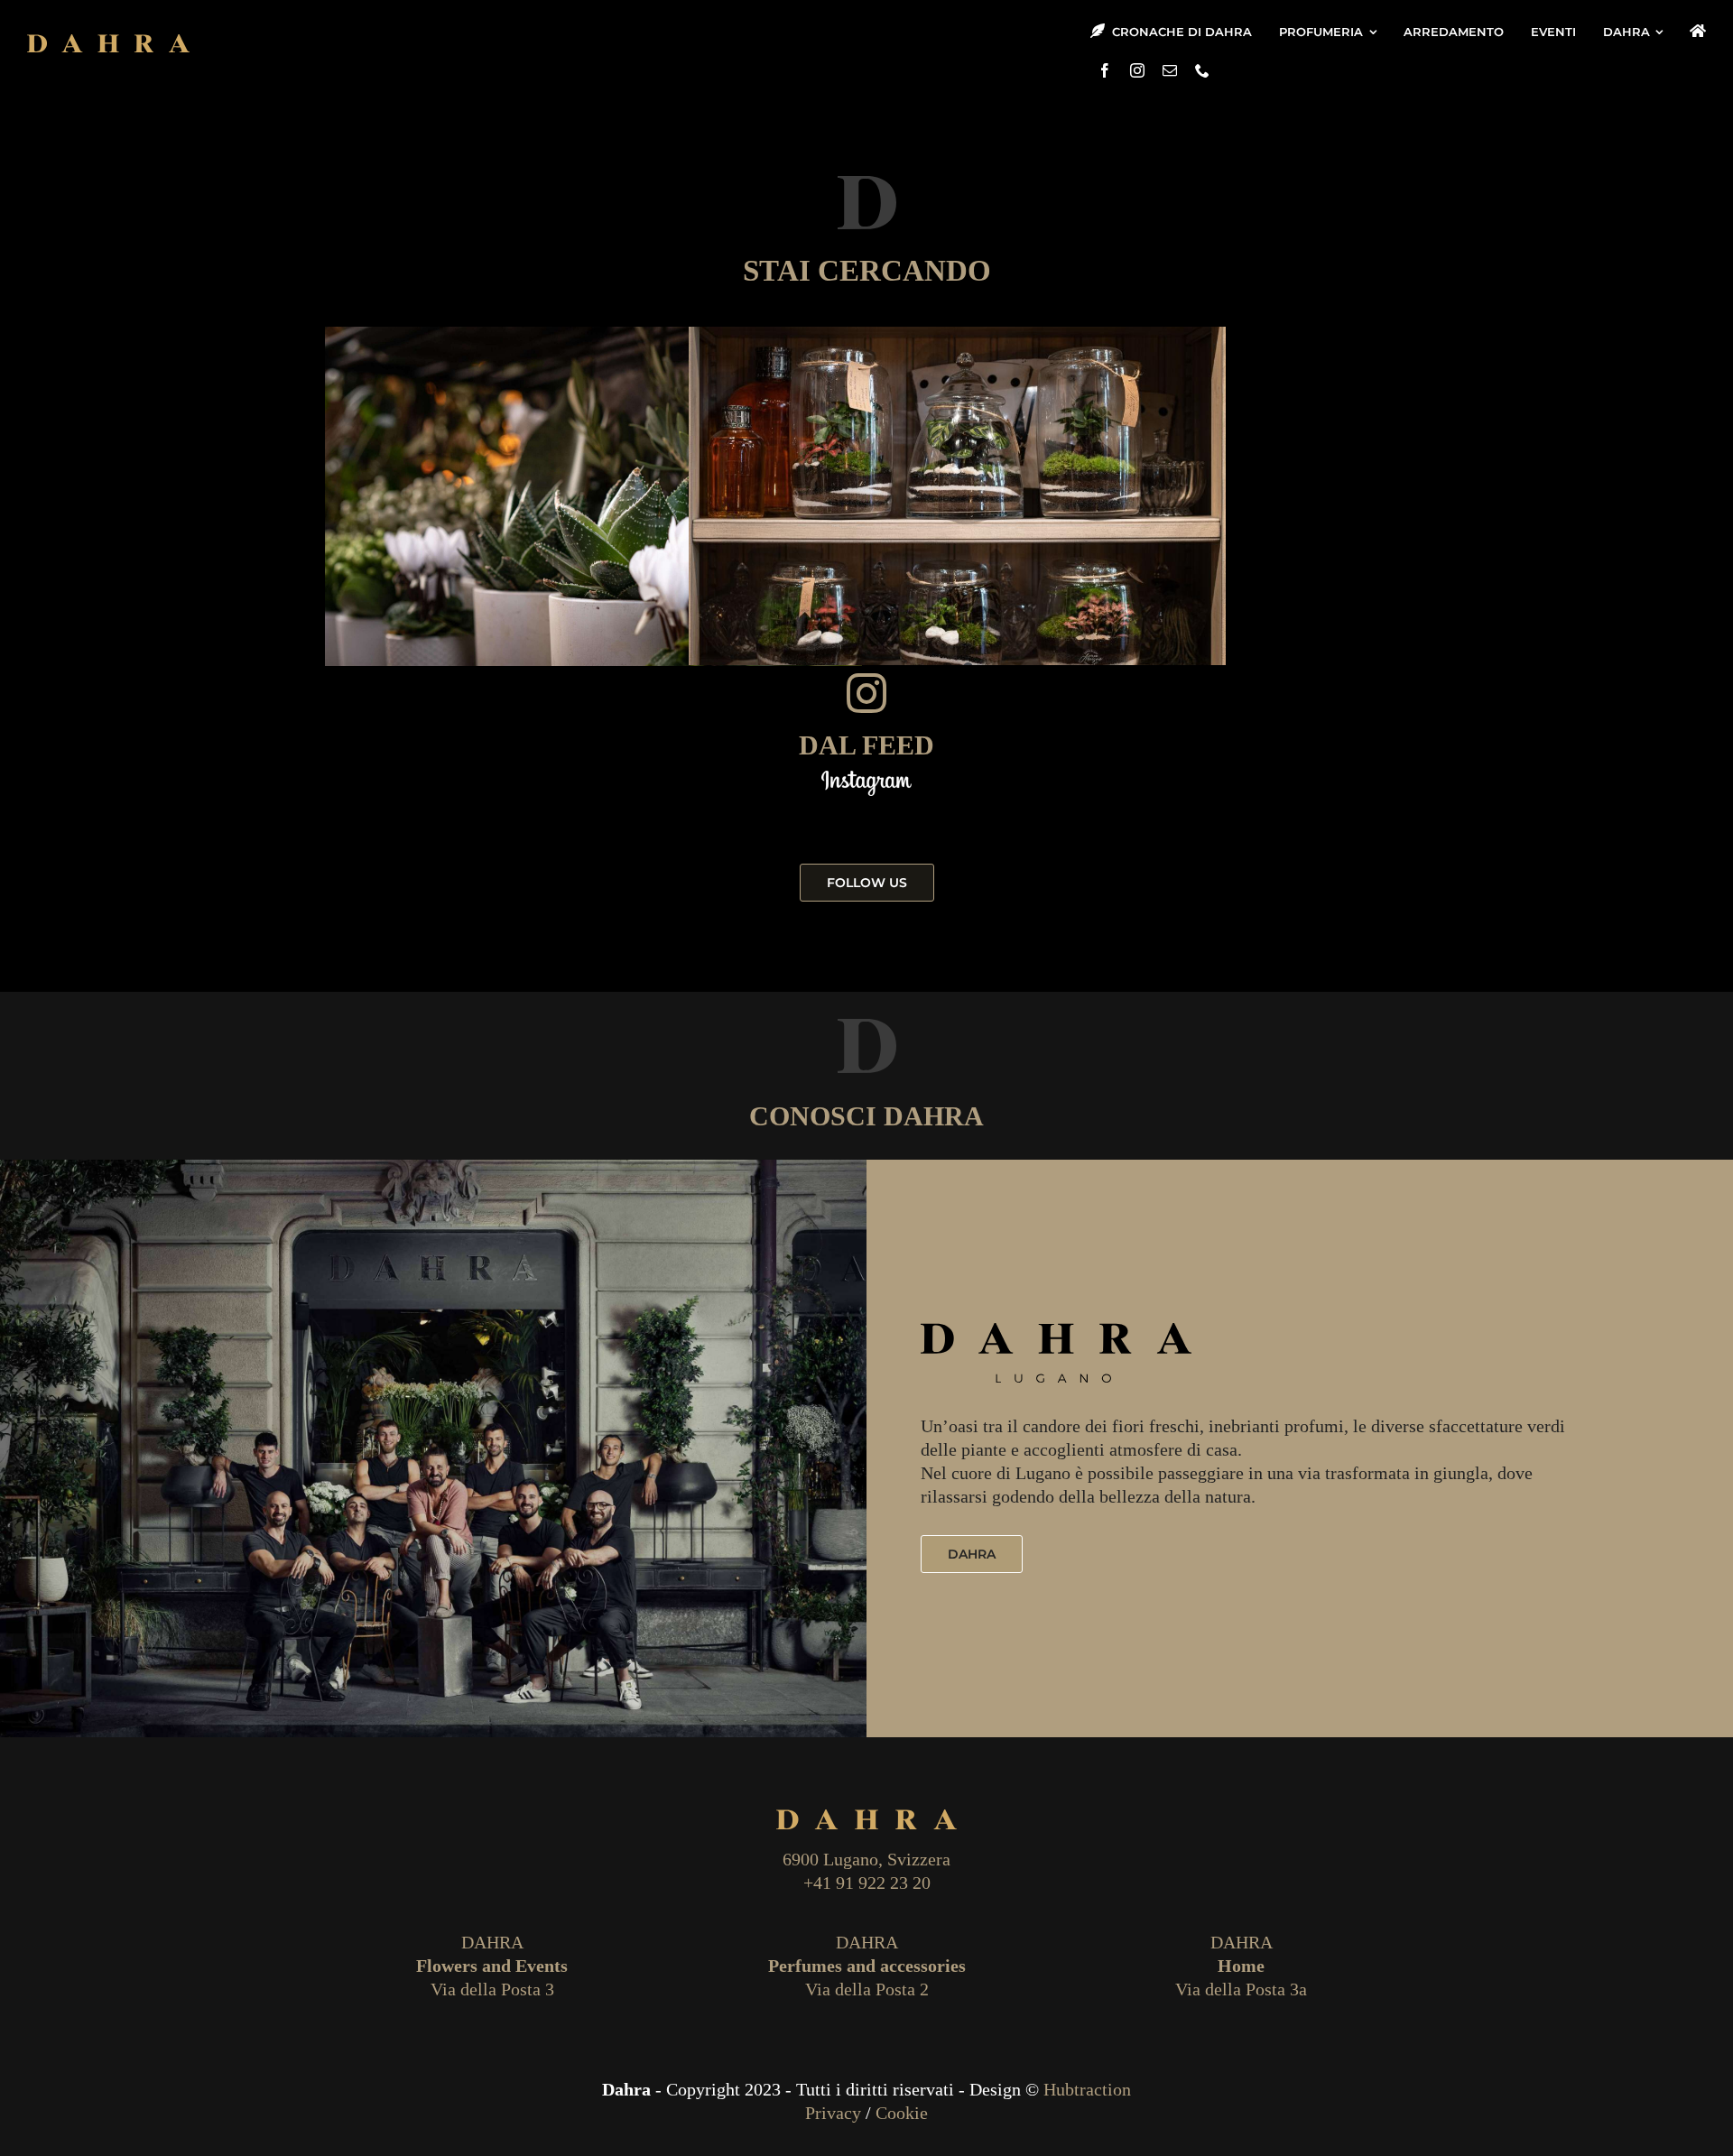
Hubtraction (1087, 2089)
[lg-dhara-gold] (108, 41)
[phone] (1202, 70)
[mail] (1170, 70)
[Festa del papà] (593, 506)
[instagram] (1137, 70)
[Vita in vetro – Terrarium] (957, 506)
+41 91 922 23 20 (867, 1883)
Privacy (833, 2113)
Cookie (902, 2113)
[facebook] (1105, 70)
